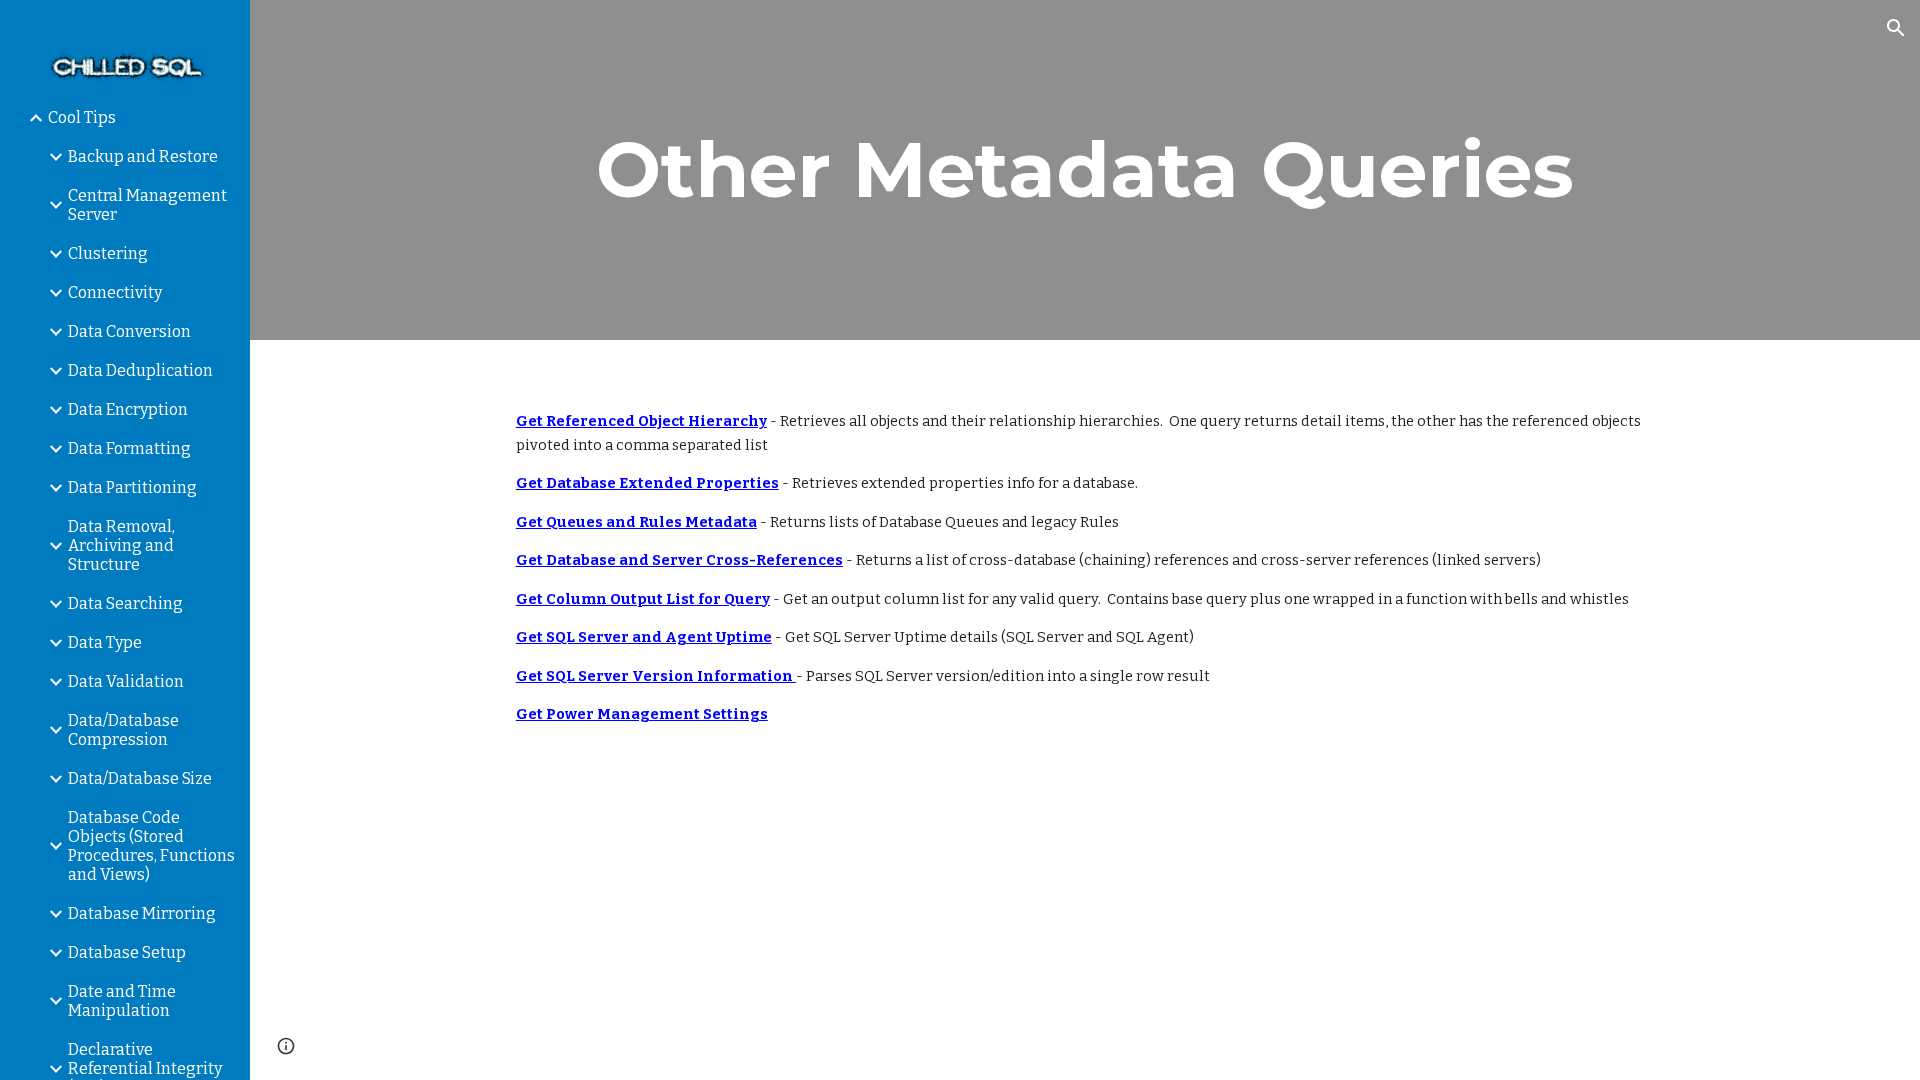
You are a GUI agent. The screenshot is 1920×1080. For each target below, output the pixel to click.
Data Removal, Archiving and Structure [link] (121, 545)
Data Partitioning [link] (132, 487)
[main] (1085, 170)
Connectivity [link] (115, 292)
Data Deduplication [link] (140, 370)
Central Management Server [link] (147, 205)
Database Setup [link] (127, 952)
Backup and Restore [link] (143, 156)
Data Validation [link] (126, 681)
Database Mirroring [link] (142, 913)
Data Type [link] (105, 642)
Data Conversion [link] (129, 331)
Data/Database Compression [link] (123, 730)
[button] (1896, 28)
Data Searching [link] (125, 603)
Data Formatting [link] (129, 448)
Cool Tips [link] (82, 117)
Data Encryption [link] (128, 409)
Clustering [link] (108, 253)
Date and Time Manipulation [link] (122, 1001)
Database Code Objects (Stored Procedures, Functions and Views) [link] (151, 846)
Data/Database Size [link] (140, 778)
